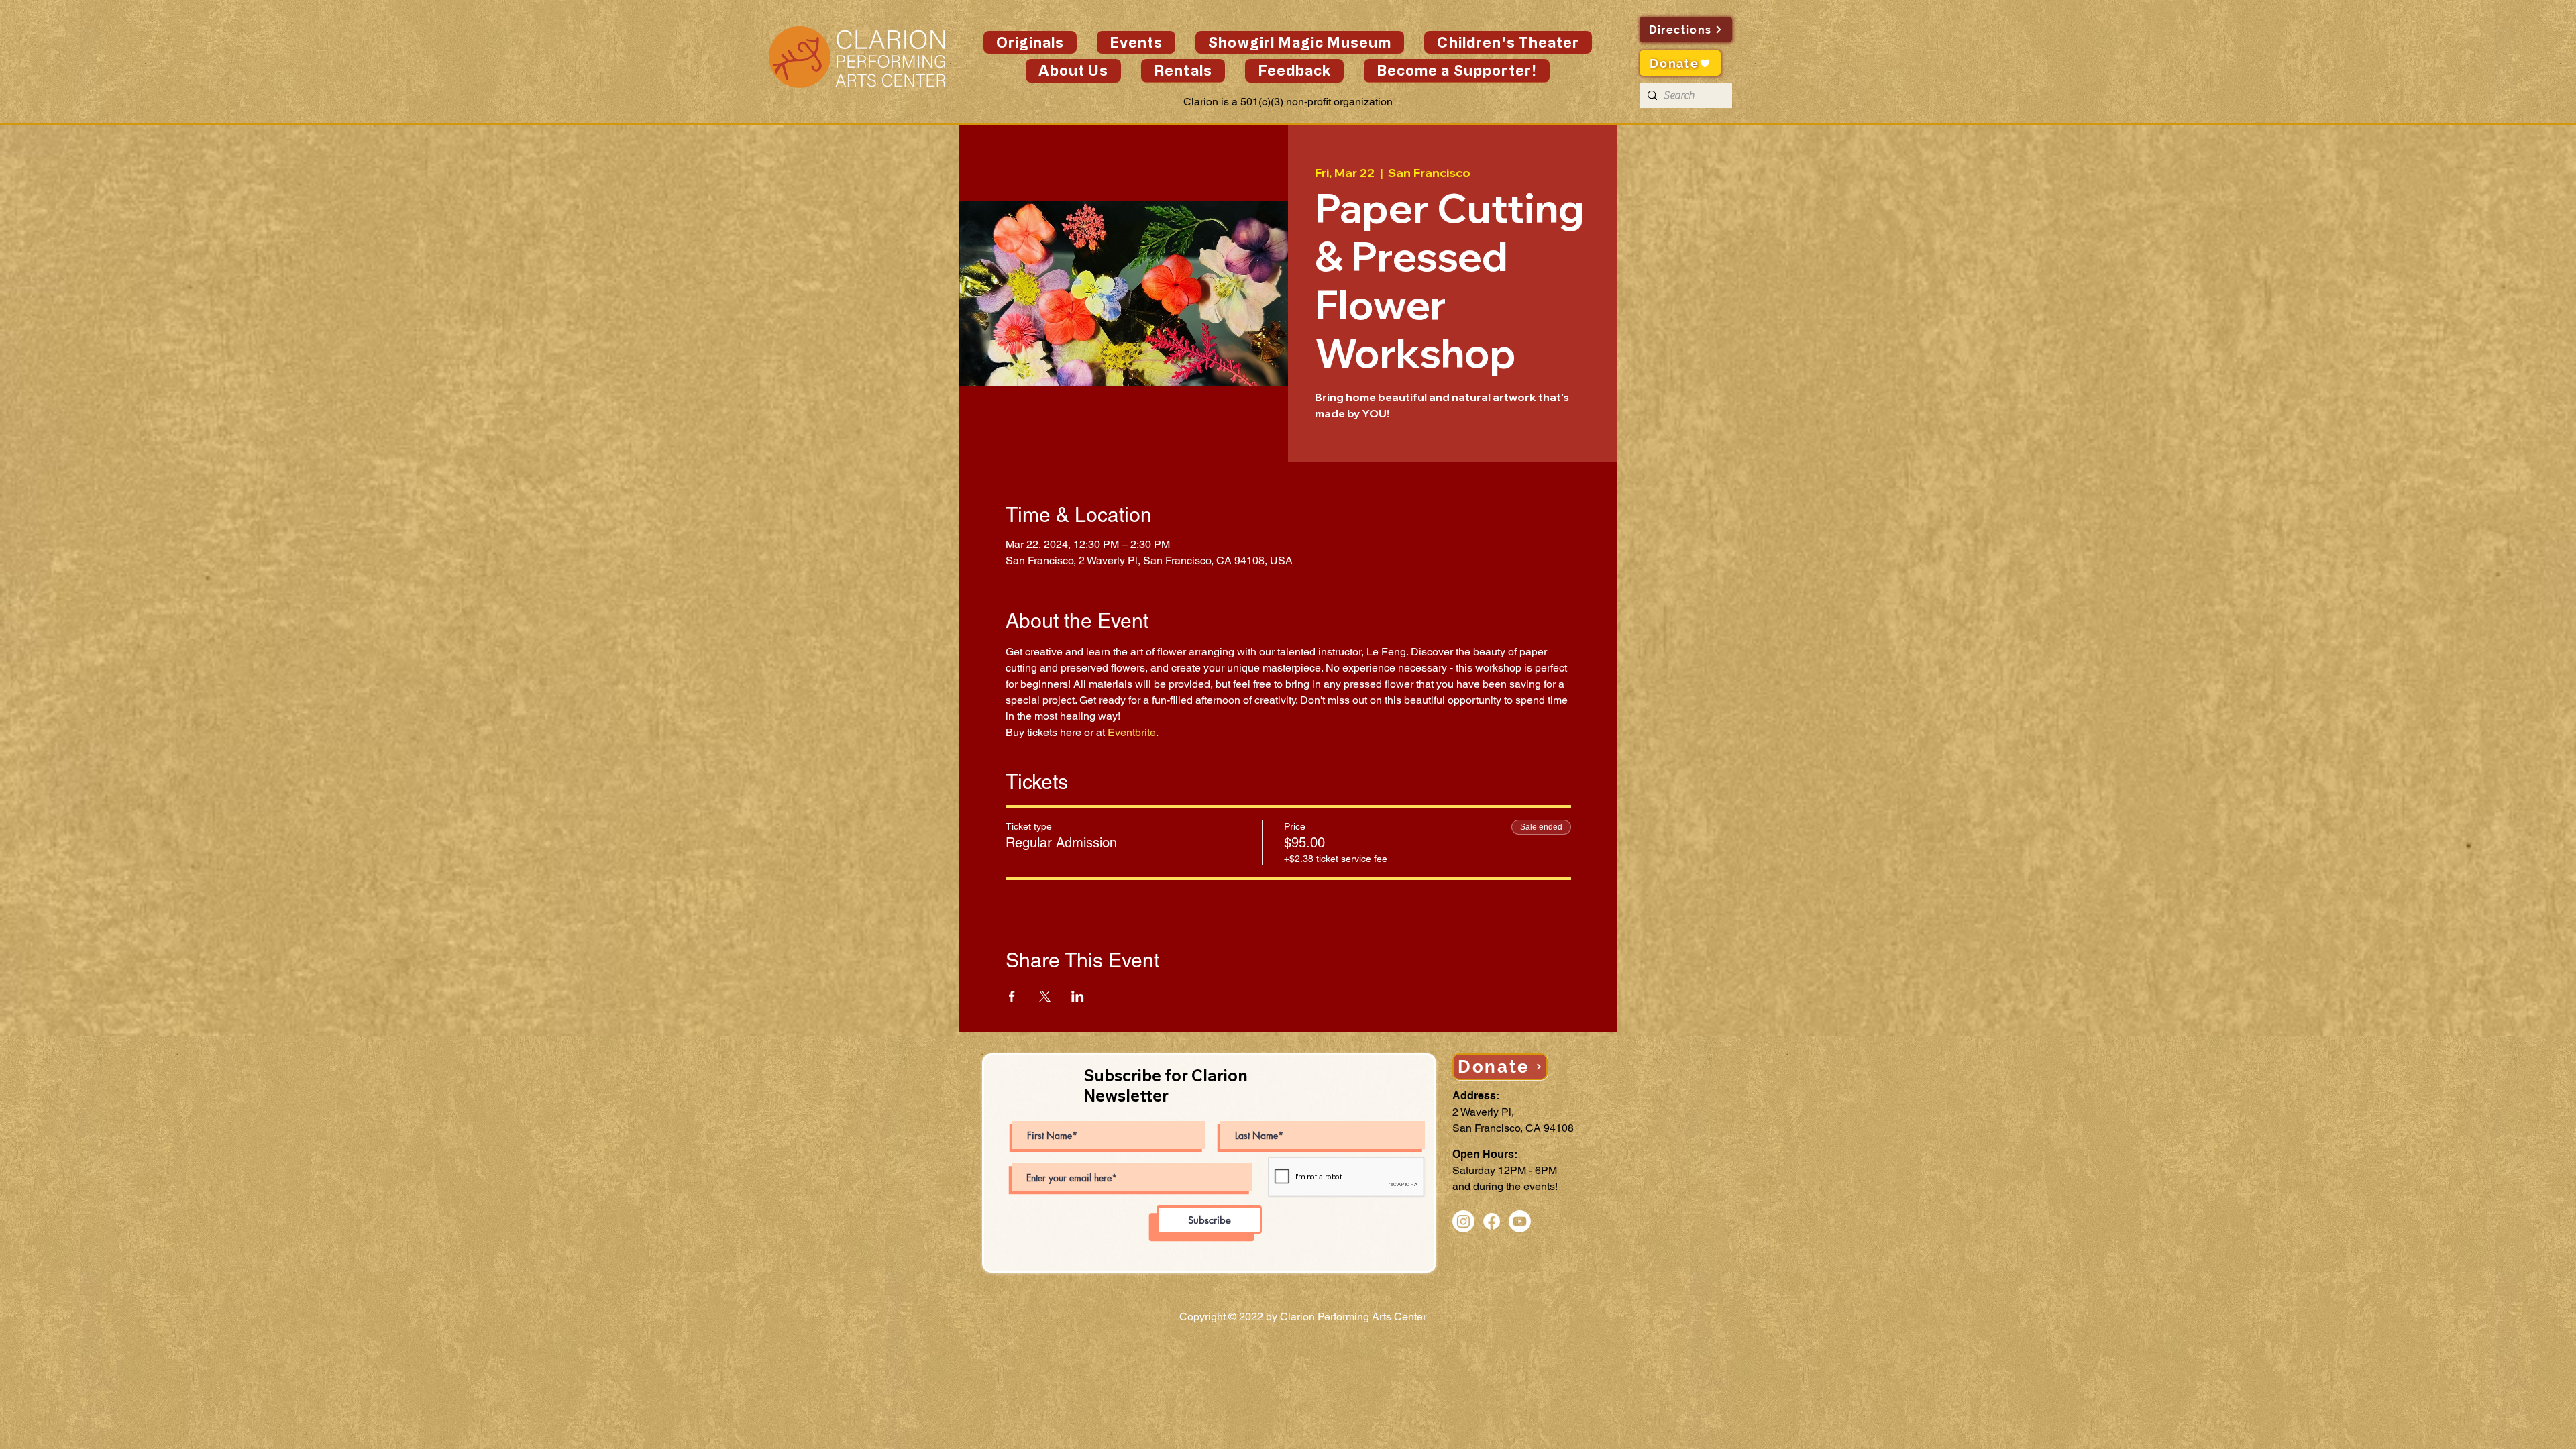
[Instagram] (1463, 1221)
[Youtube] (1520, 1221)
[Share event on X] (1045, 996)
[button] (1136, 42)
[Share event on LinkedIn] (1078, 996)
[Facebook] (1492, 1221)
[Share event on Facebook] (1012, 996)
